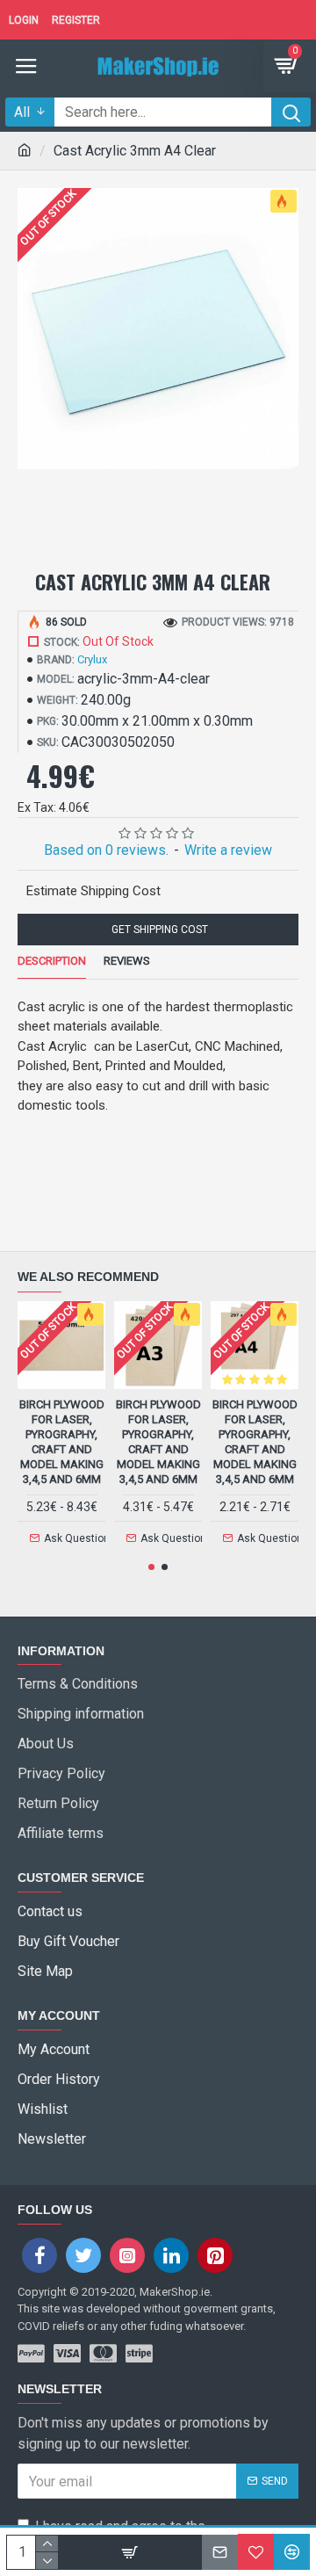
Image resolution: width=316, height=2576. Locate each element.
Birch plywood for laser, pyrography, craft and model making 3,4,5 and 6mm (62, 1441)
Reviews (127, 961)
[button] (151, 1567)
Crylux (92, 659)
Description (52, 961)
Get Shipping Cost (158, 930)
